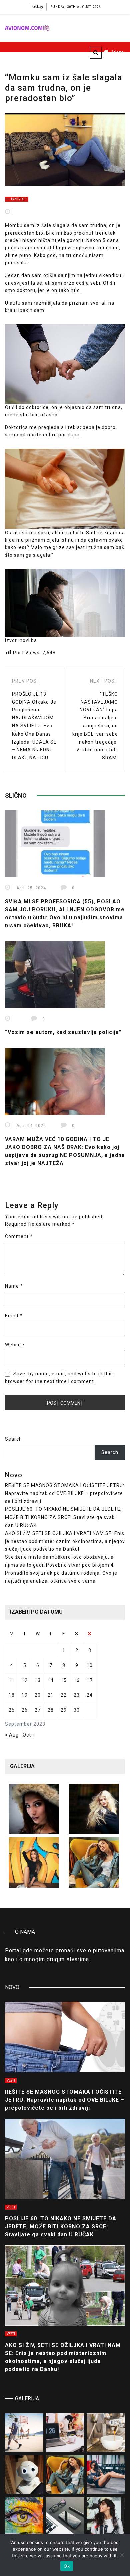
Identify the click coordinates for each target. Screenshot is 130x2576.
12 (25, 1680)
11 (12, 1680)
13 (38, 1680)
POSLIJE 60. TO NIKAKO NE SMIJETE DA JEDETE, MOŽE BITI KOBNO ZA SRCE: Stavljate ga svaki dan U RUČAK (63, 1517)
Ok (67, 2566)
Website (15, 1345)
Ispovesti (19, 199)
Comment (19, 1236)
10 (90, 1665)
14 (51, 1680)
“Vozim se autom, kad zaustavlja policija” (63, 1032)
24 (90, 1695)
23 (77, 1695)
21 (51, 1695)
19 (25, 1695)
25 (12, 1710)
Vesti (11, 2080)
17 (90, 1680)
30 (77, 1710)
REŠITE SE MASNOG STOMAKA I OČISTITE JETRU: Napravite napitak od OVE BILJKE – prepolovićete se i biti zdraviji (65, 1493)
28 (51, 1710)
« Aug (12, 1735)
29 (64, 1710)
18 (12, 1695)
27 (38, 1710)
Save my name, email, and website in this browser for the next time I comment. (59, 1377)
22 (64, 1695)
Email (14, 1316)
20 (38, 1695)
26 (25, 1710)
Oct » (29, 1735)
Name (14, 1286)
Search (13, 1439)
